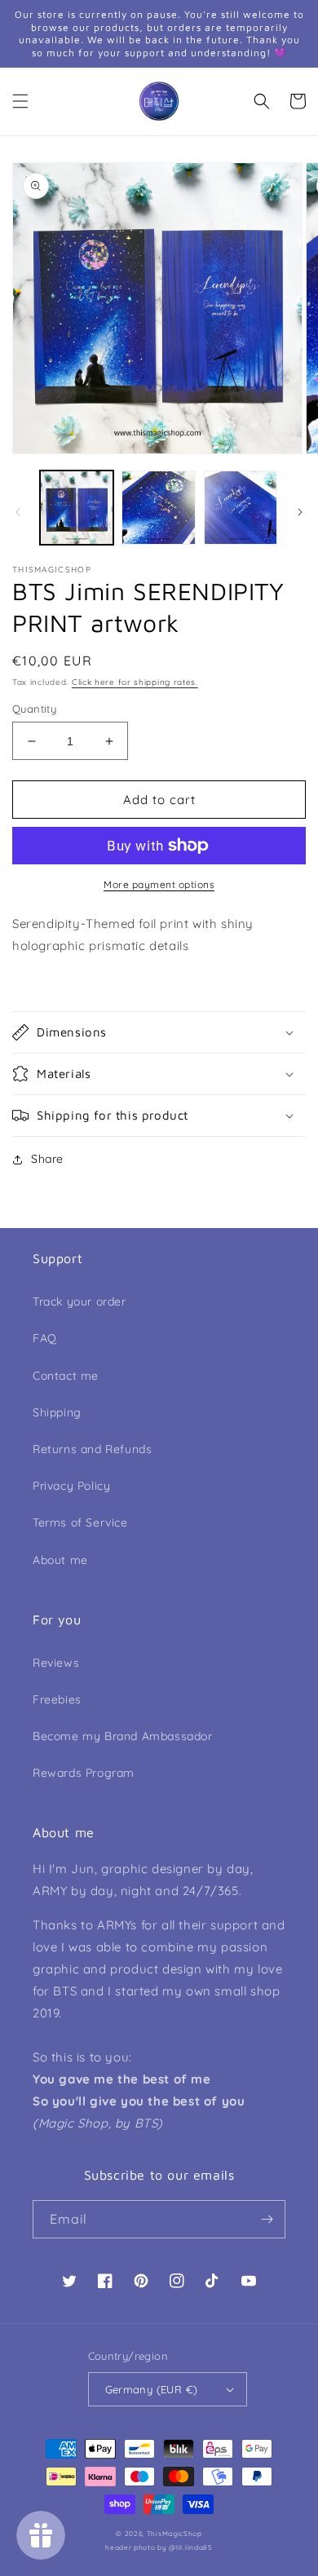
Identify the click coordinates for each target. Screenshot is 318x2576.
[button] (20, 101)
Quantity (34, 709)
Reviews (56, 1663)
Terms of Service (80, 1522)
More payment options (159, 884)
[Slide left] (18, 512)
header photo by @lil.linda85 (159, 2547)
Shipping (57, 1412)
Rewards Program (84, 1773)
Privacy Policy (71, 1486)
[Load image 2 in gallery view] (158, 507)
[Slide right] (300, 512)
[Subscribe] (267, 2219)
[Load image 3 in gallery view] (241, 507)
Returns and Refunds (92, 1449)
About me (60, 1560)
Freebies (57, 1699)
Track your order (79, 1301)
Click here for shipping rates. (135, 682)
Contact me (66, 1376)
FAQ (45, 1338)
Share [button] (47, 1159)
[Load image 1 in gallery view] (77, 507)
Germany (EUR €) (152, 2389)
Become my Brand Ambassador (123, 1736)
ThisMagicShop (174, 2534)
